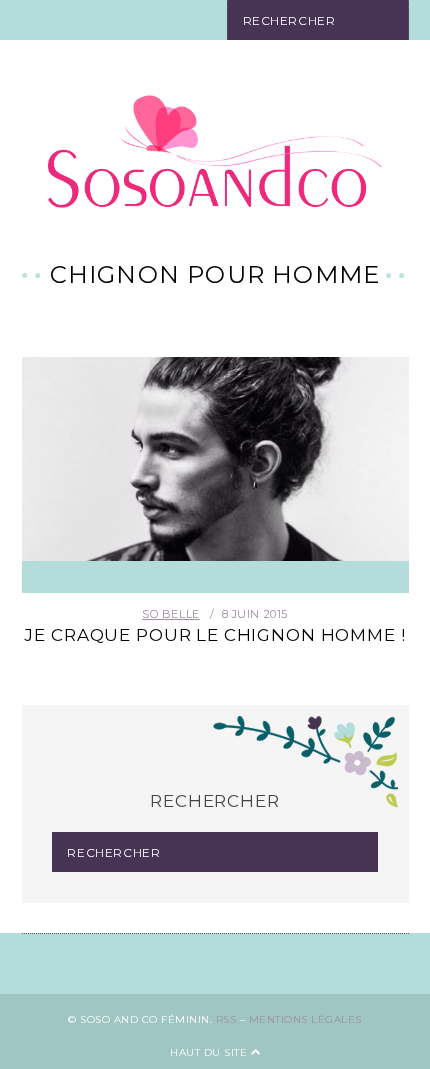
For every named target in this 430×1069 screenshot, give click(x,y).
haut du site (210, 1052)
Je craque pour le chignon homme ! (214, 635)
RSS (226, 1019)
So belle (170, 614)
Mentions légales (305, 1019)
